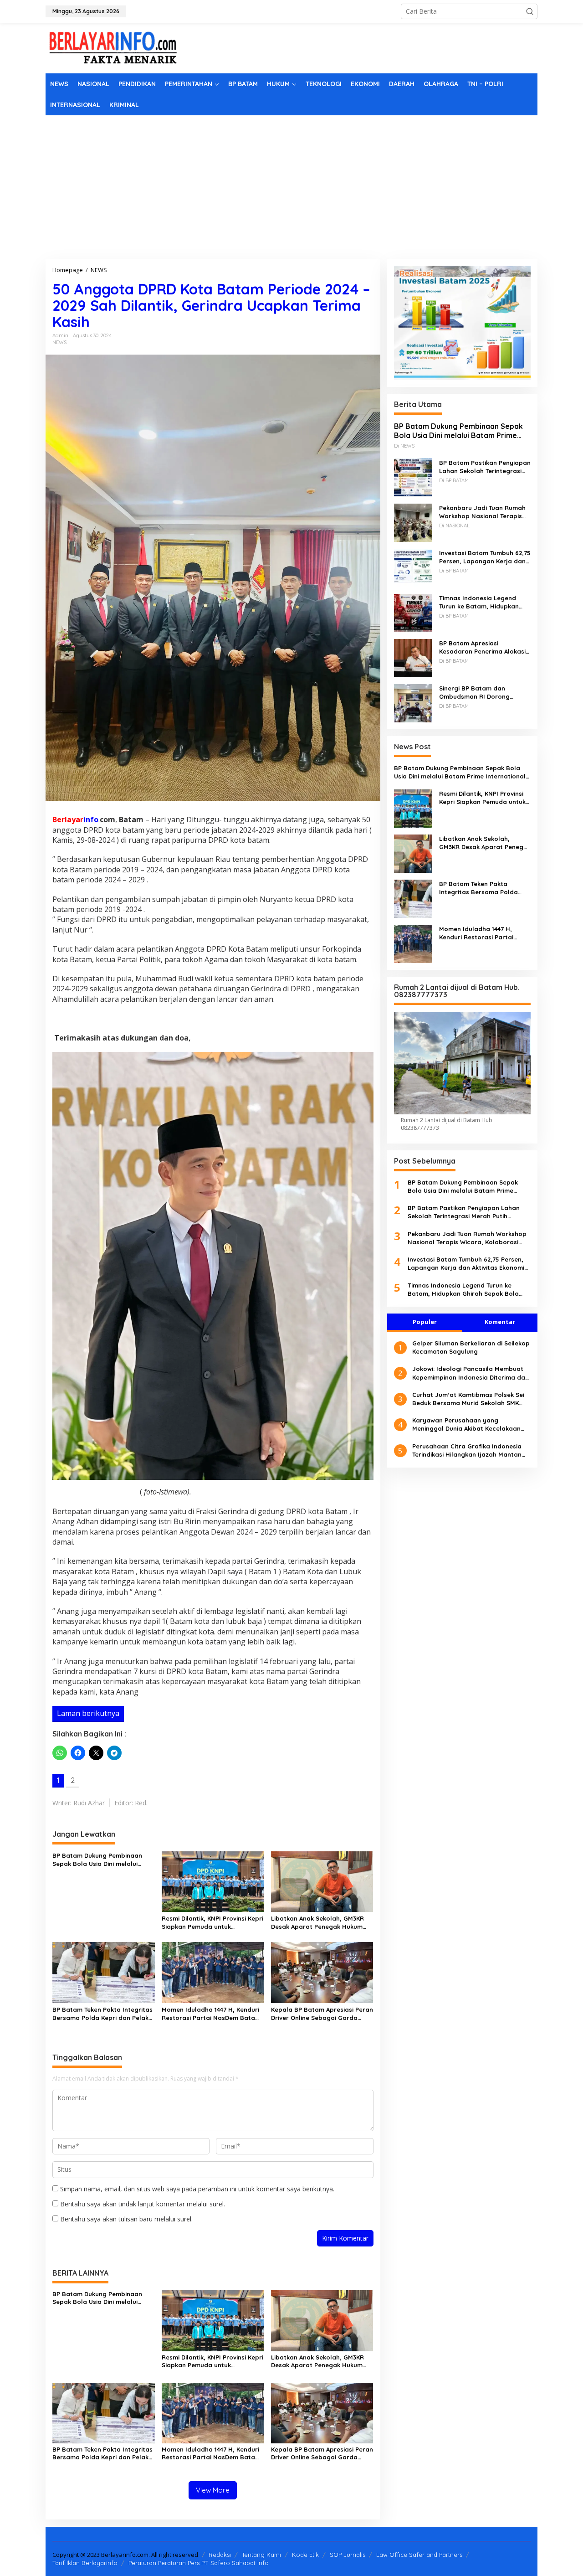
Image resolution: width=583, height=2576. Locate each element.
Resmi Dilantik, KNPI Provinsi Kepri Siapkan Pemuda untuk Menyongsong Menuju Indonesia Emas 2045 (212, 1923)
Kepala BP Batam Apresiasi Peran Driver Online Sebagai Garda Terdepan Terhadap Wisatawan (322, 2014)
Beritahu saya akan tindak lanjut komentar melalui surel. (143, 2204)
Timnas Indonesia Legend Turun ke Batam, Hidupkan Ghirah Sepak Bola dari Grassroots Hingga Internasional (479, 602)
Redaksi (220, 2555)
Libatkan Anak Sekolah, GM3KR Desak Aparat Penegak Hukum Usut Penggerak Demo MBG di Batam (317, 1923)
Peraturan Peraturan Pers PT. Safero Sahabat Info (199, 2563)
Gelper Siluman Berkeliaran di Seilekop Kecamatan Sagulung (471, 1347)
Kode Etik (305, 2555)
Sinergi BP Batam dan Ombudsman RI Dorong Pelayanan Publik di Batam (480, 692)
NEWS (59, 342)
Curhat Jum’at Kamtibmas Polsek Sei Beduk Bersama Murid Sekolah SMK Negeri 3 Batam (468, 1399)
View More (213, 2490)
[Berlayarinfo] (114, 47)
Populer (425, 1322)
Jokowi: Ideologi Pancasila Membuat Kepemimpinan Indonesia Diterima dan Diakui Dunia (470, 1373)
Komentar (500, 1322)
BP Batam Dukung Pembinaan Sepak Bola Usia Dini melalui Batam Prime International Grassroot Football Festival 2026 (102, 1860)
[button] (530, 11)
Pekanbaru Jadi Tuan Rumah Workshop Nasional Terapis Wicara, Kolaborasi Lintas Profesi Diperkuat (482, 512)
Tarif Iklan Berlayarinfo (85, 2563)
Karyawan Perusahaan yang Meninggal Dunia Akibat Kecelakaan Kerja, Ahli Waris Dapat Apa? (466, 1425)
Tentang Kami (261, 2555)
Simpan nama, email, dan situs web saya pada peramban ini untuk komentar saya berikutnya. (197, 2189)
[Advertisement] (291, 184)
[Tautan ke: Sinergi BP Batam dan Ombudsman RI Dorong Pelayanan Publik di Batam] (413, 702)
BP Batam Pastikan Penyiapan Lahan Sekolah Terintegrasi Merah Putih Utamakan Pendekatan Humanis (485, 466)
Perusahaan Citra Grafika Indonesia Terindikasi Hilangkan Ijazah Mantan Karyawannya (467, 1450)
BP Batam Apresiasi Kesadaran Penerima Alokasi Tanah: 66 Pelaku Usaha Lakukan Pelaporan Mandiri (482, 647)
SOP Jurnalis (348, 2555)
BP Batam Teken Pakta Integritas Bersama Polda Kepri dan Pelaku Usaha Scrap (102, 2014)
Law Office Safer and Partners (419, 2555)
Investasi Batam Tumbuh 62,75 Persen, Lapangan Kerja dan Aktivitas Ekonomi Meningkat (485, 557)
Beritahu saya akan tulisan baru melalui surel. (126, 2219)
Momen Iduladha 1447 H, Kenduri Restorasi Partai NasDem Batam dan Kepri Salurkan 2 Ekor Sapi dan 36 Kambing (211, 2014)
